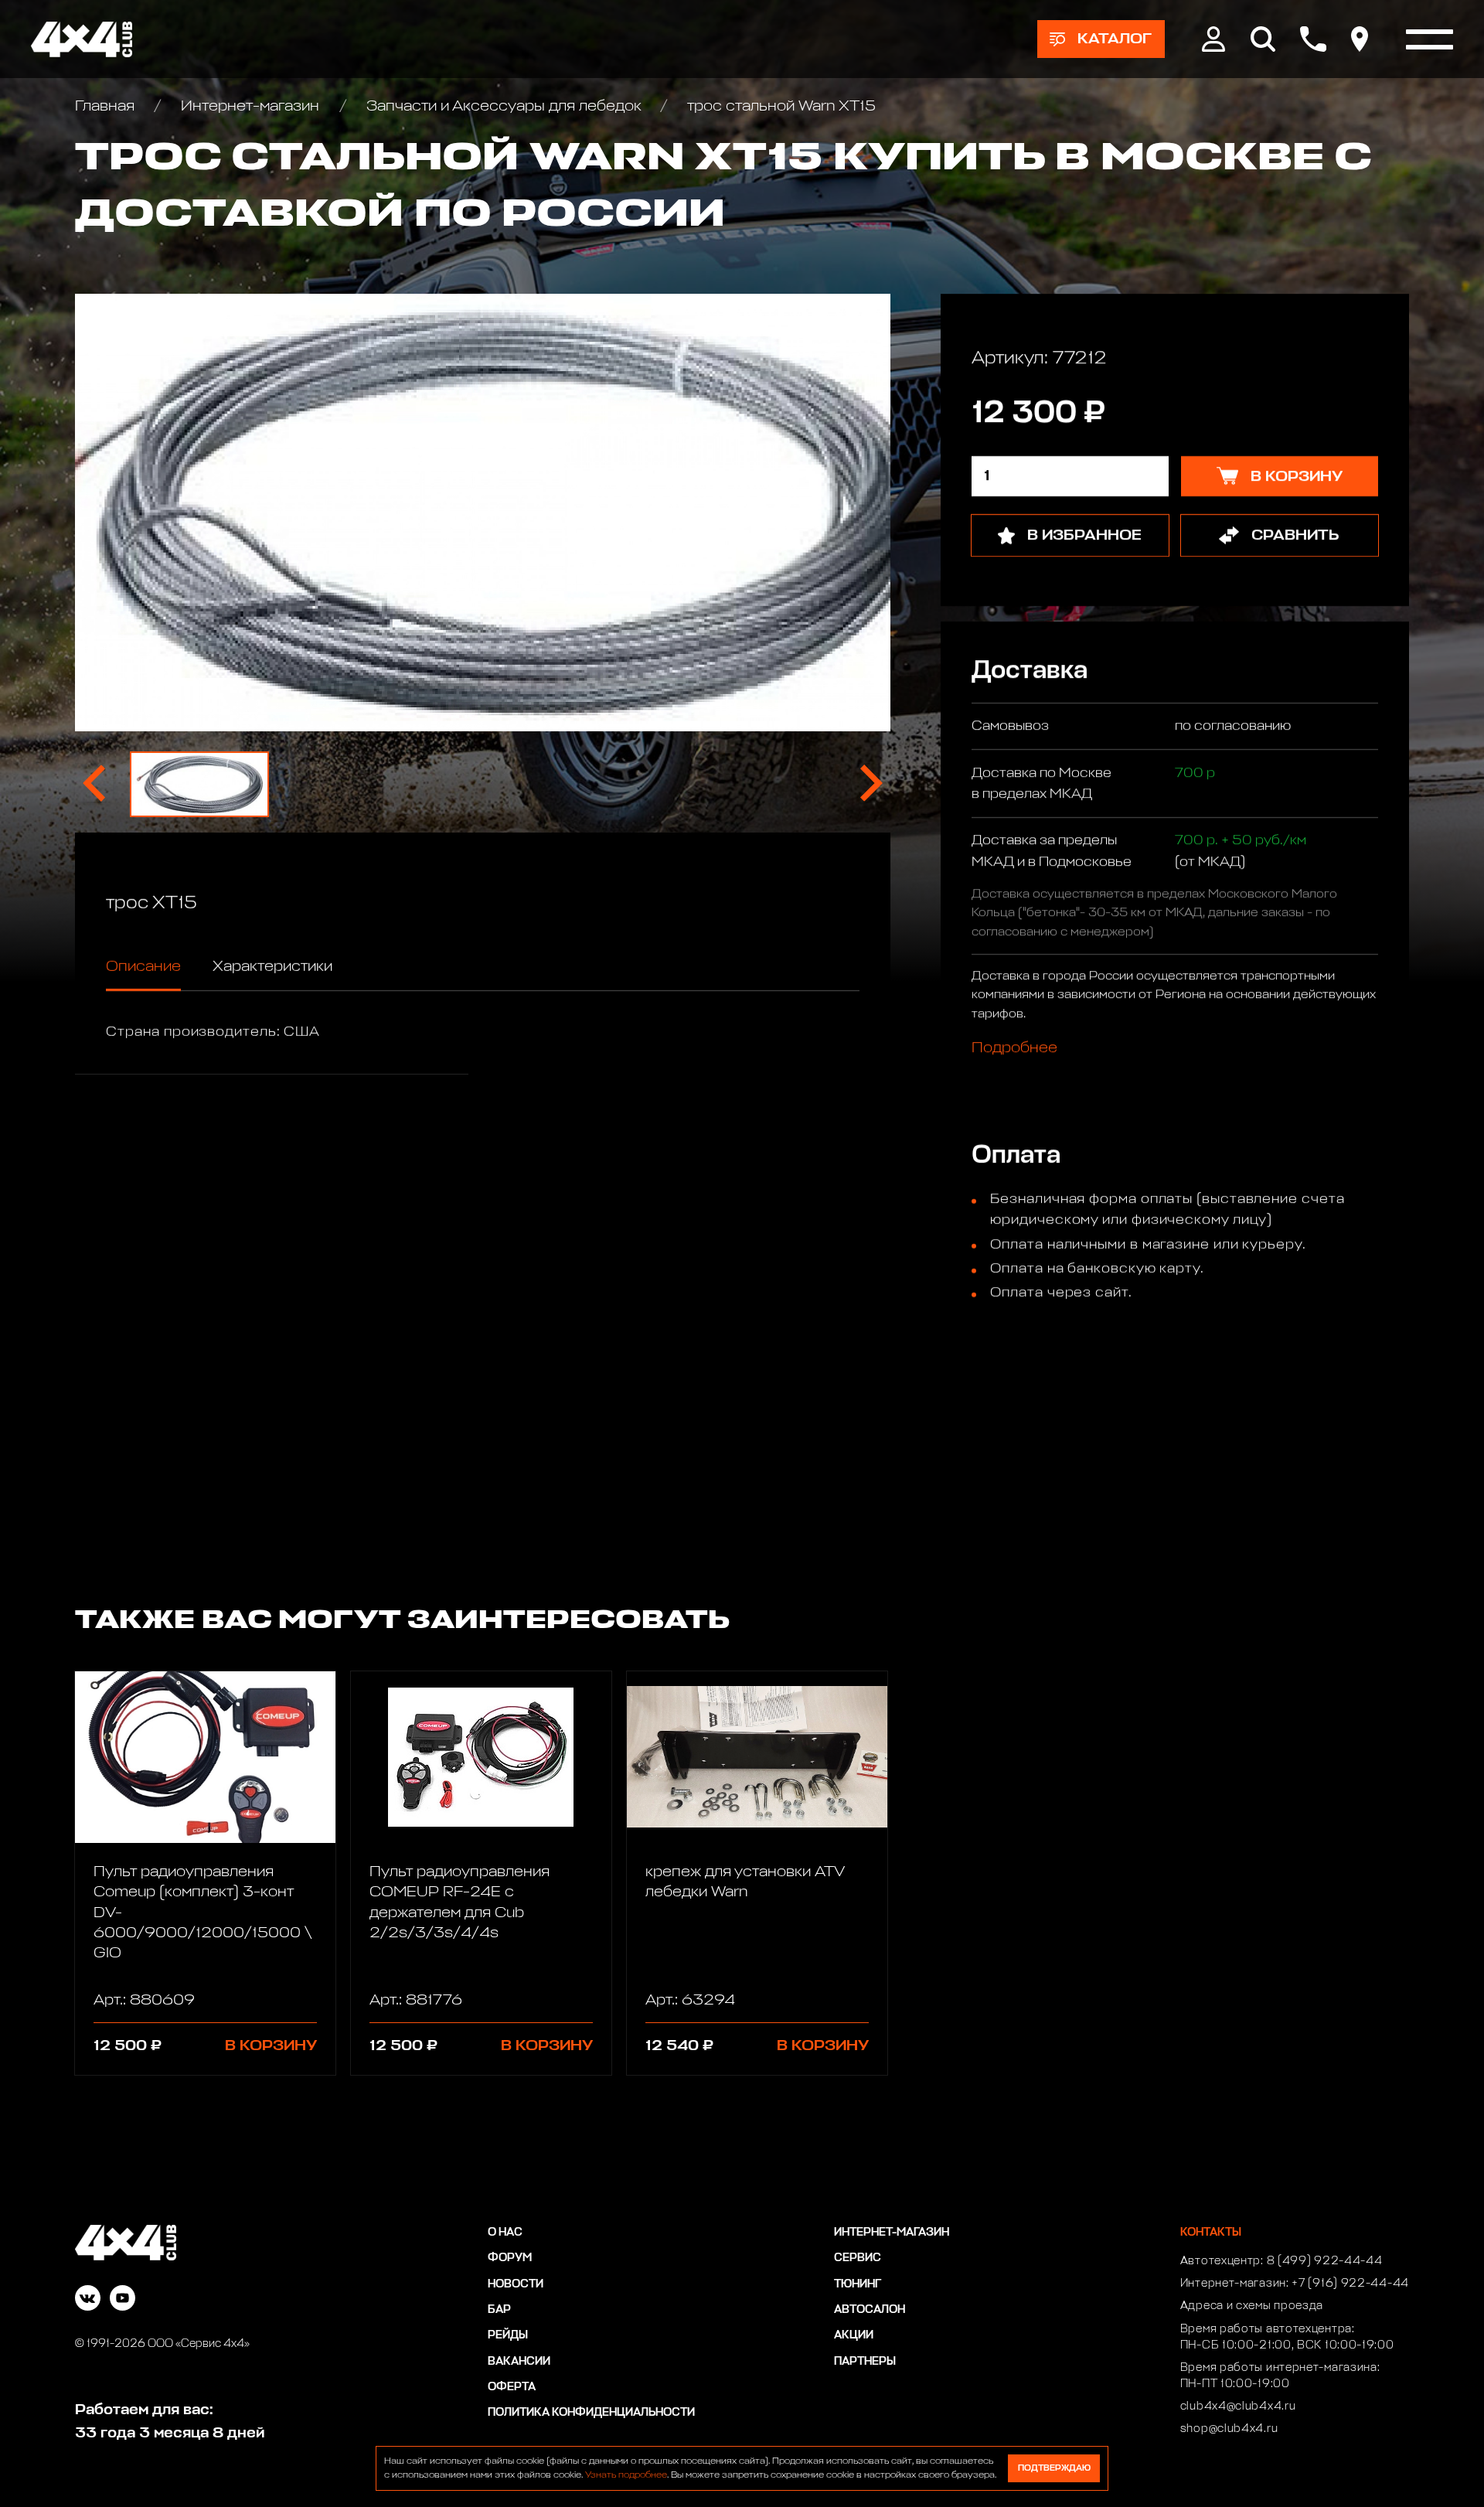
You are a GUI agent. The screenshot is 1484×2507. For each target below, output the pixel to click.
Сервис (858, 2258)
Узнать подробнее (626, 2475)
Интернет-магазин (250, 106)
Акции (854, 2335)
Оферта (512, 2387)
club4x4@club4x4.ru (1238, 2407)
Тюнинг (858, 2284)
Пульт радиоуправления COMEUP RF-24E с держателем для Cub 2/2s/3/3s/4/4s (459, 1902)
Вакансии (519, 2362)
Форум (510, 2258)
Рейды (508, 2335)
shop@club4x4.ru (1229, 2429)
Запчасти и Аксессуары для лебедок (504, 106)
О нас (505, 2233)
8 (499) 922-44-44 (1325, 2261)
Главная (107, 106)
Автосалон (870, 2310)
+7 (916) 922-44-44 (1350, 2284)
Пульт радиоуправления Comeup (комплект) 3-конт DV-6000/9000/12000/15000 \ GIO (203, 1912)
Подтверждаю (1054, 2468)
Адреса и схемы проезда (1252, 2306)
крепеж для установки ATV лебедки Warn (745, 1882)
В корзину (271, 2045)
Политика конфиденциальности (591, 2413)
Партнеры (865, 2362)
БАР (499, 2310)
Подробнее (1014, 1047)
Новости (516, 2284)
